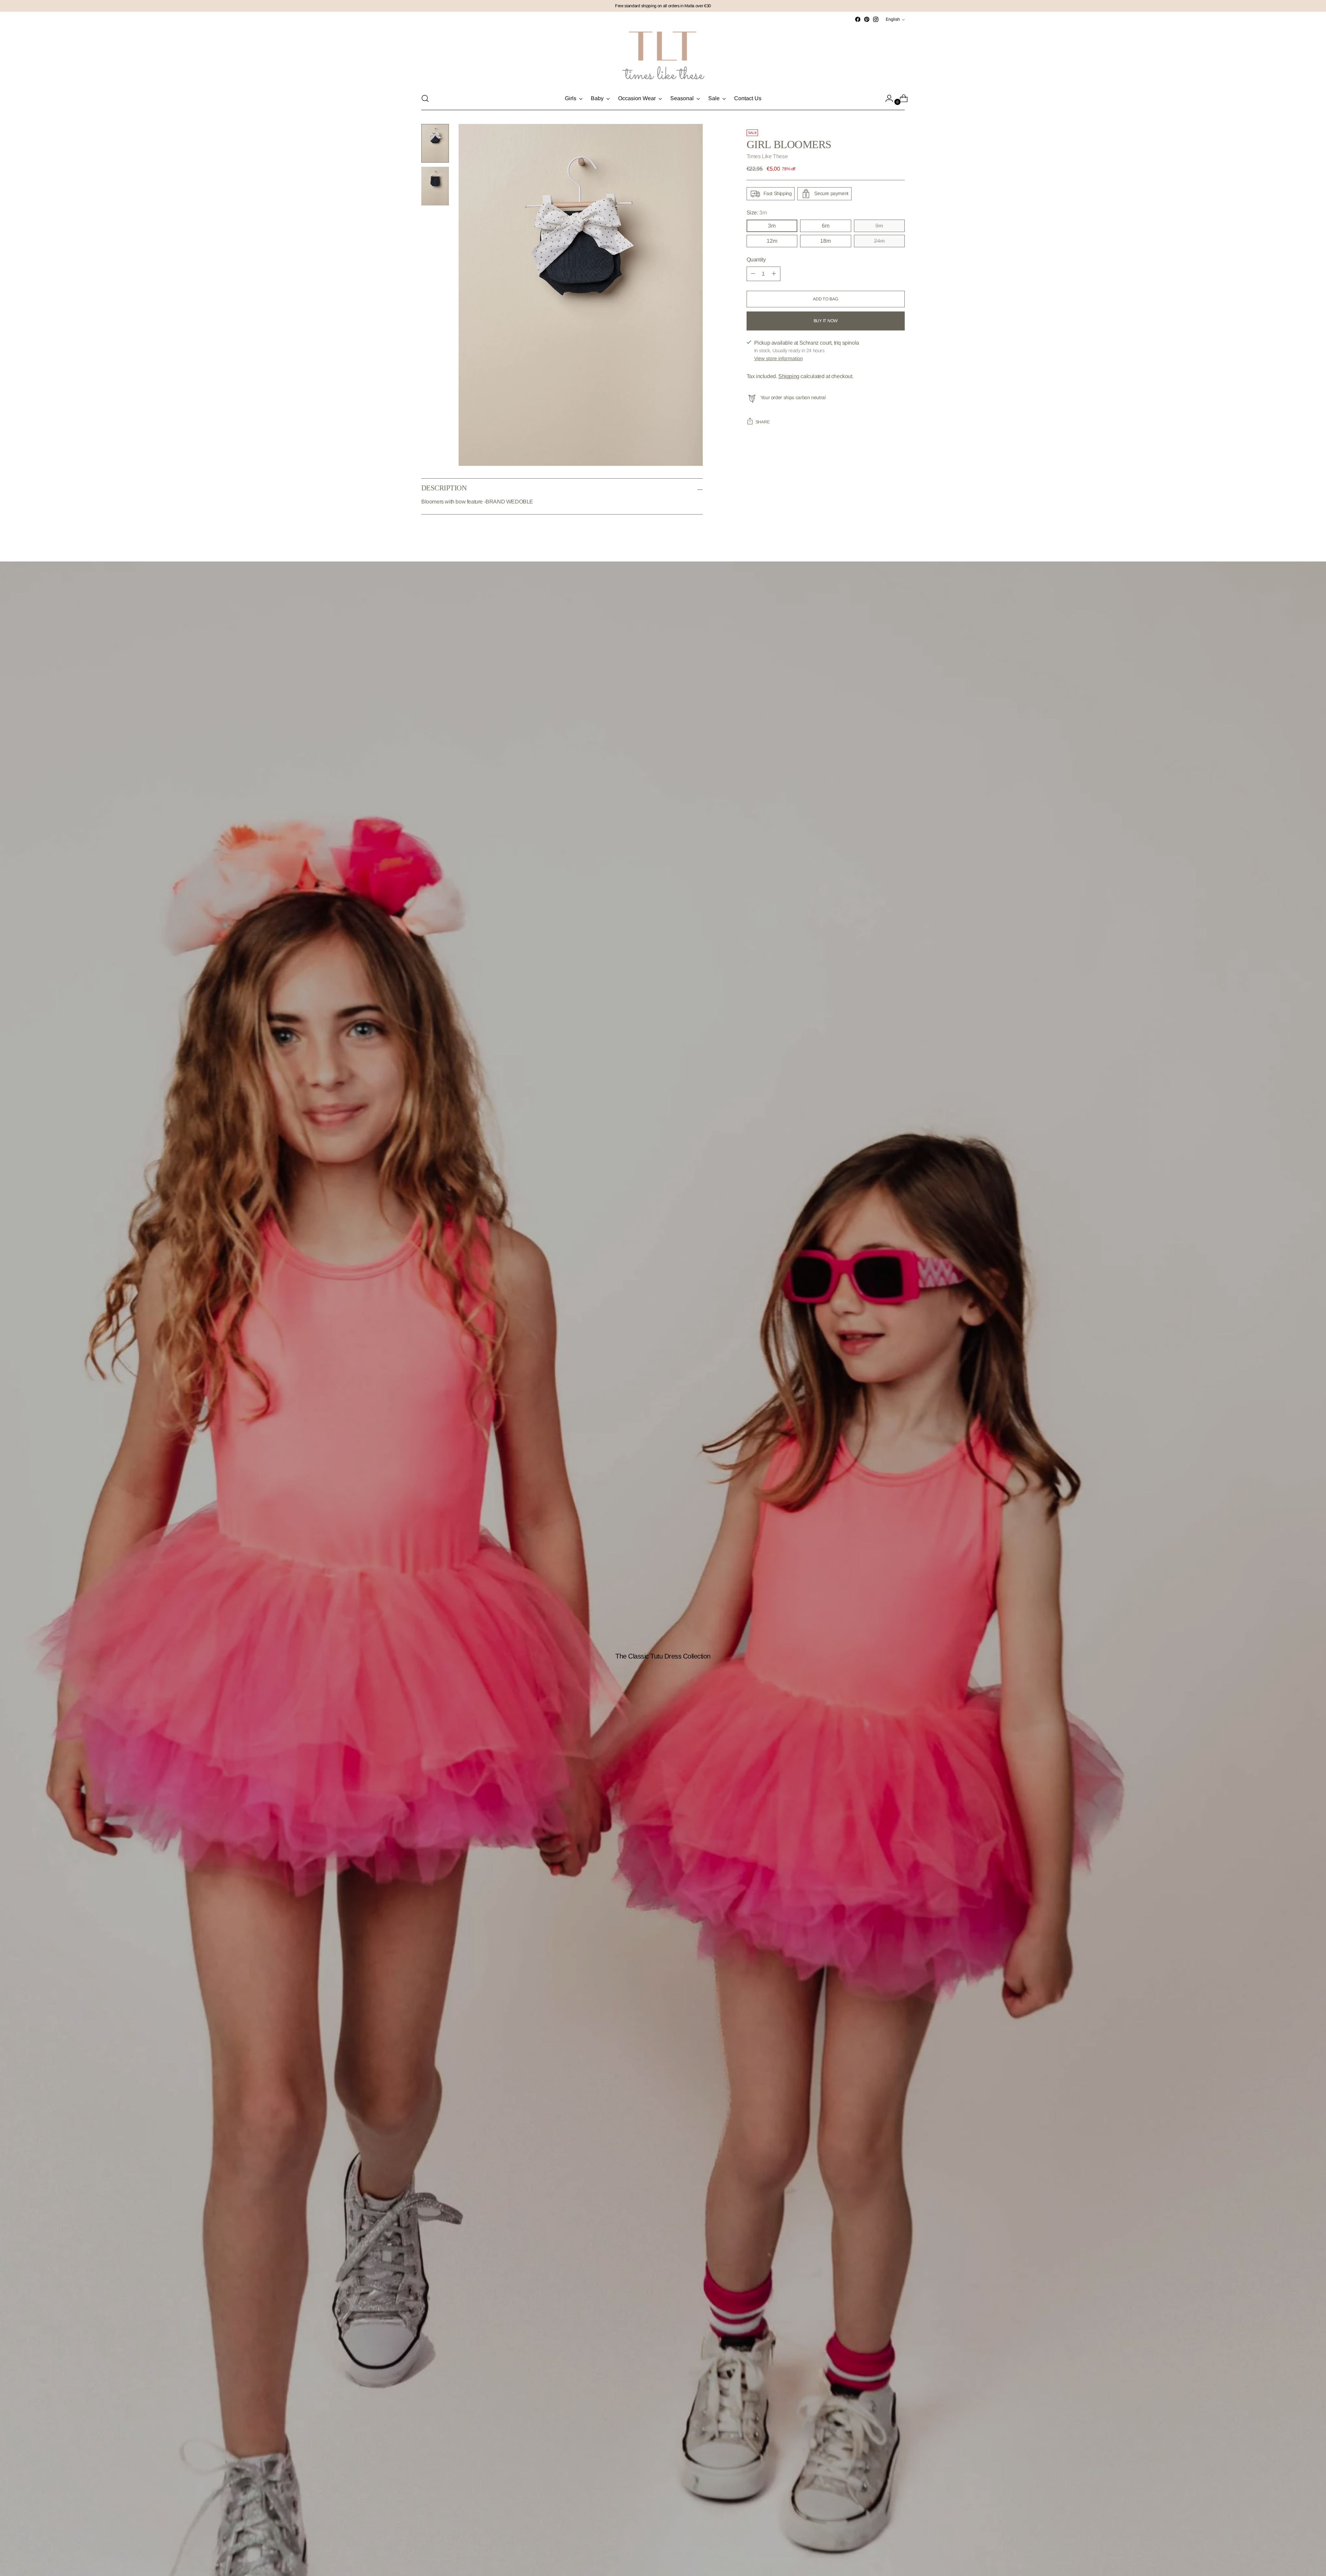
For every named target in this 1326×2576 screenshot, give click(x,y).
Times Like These (767, 156)
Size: (757, 213)
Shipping (789, 376)
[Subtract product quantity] (774, 274)
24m (879, 241)
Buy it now (826, 321)
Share (763, 422)
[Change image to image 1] (435, 143)
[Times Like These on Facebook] (858, 19)
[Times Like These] (663, 55)
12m (772, 241)
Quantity (756, 259)
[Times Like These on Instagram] (876, 19)
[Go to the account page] (886, 98)
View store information (779, 358)
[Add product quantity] (753, 274)
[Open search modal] (425, 98)
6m (826, 226)
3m (772, 226)
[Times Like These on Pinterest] (867, 19)
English (893, 19)
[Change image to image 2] (435, 186)
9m (879, 226)
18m (825, 241)
